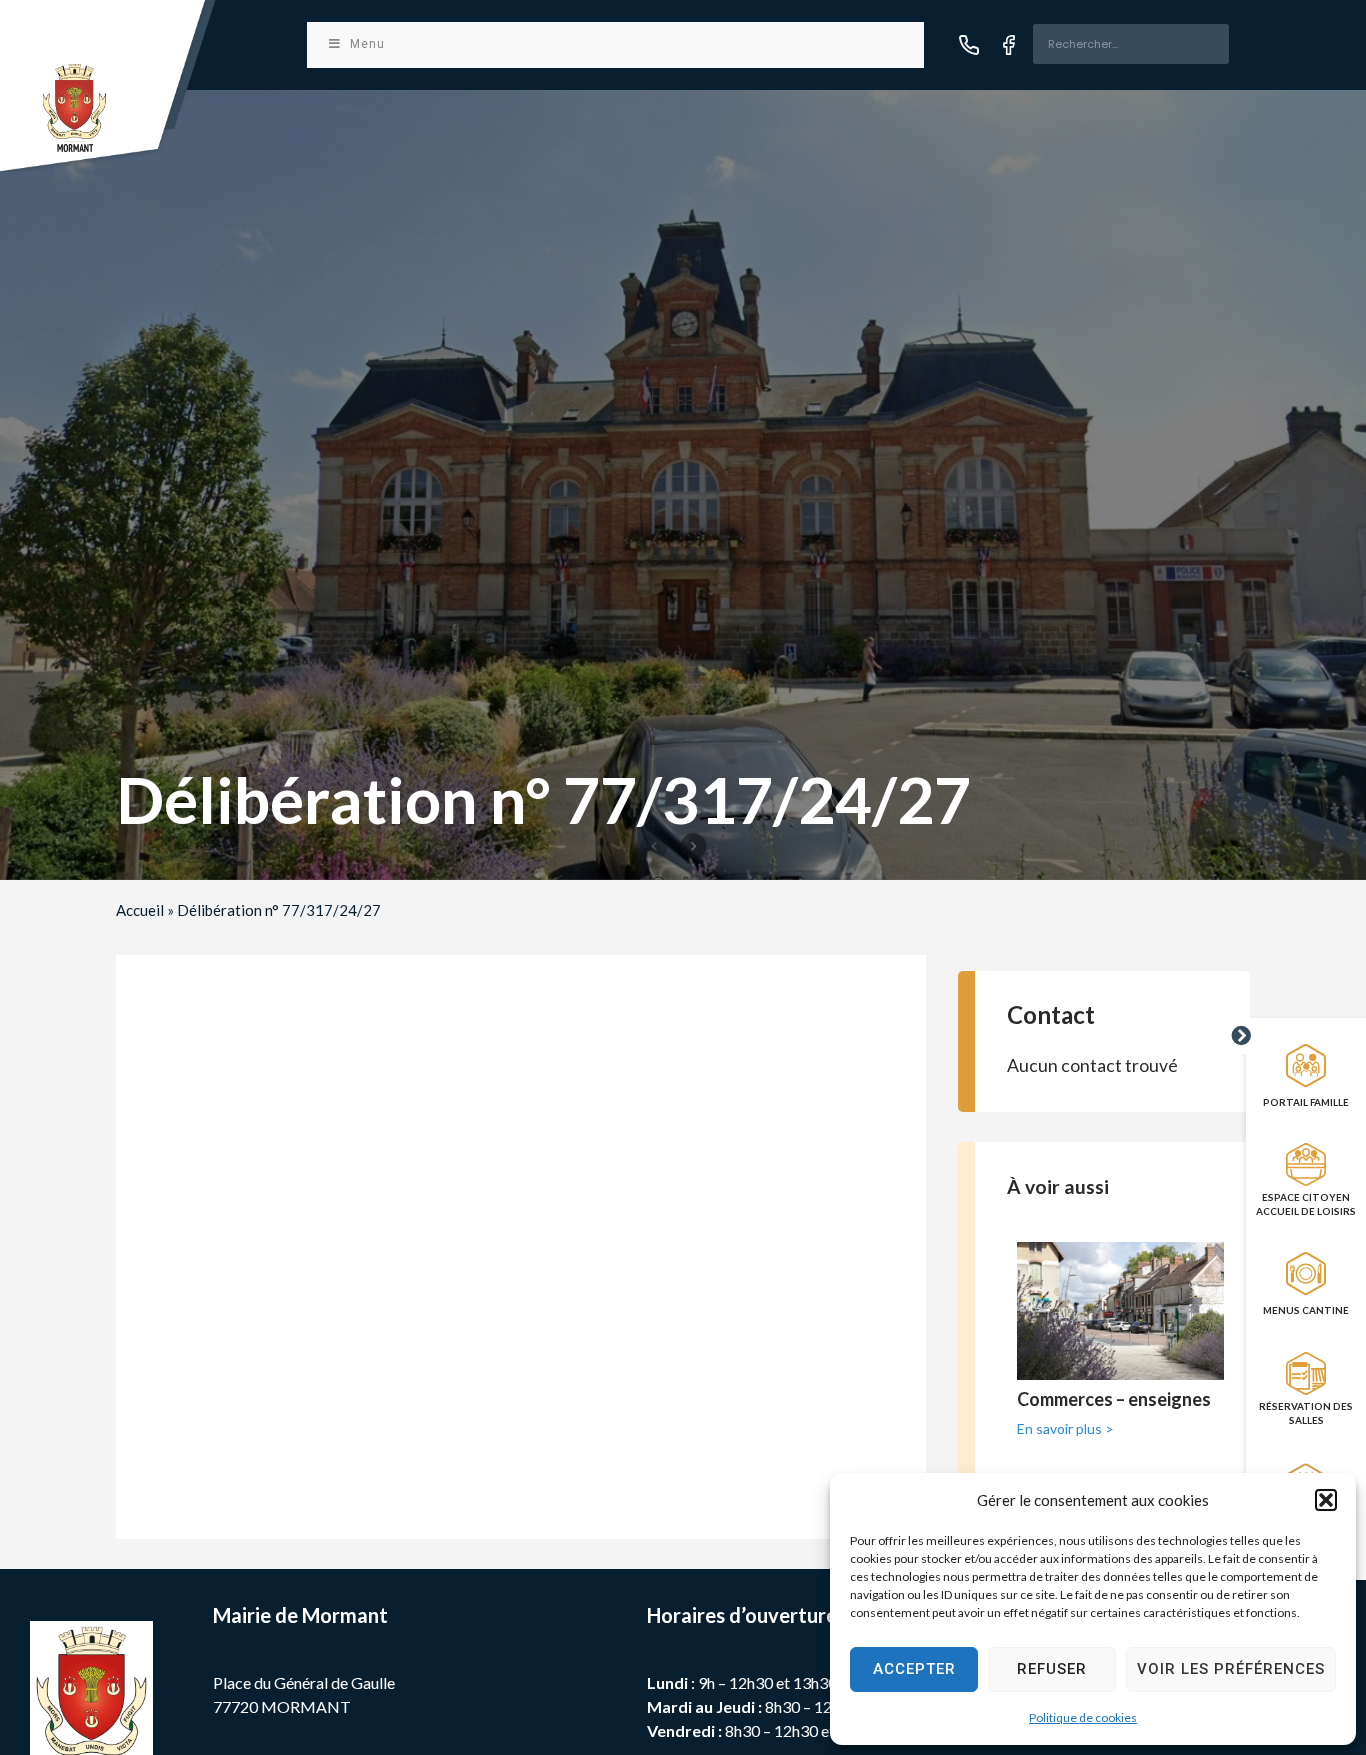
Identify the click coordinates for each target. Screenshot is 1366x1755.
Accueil (140, 910)
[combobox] (1131, 44)
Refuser (1052, 1669)
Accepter (914, 1669)
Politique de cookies (1083, 1717)
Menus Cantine (1306, 1310)
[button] (1326, 1500)
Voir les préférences (1231, 1669)
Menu (367, 44)
